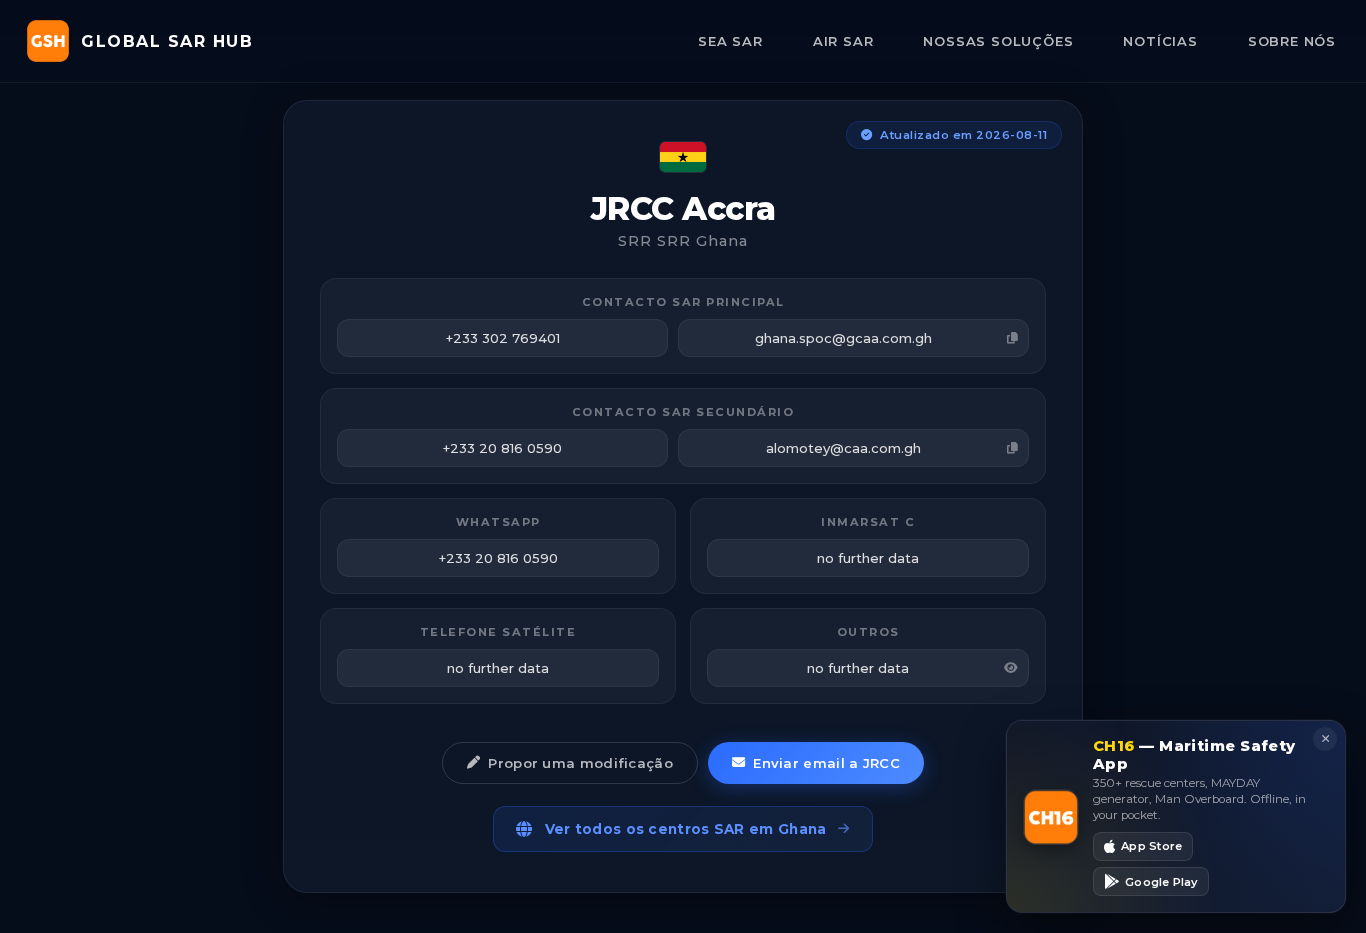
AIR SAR (843, 41)
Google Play (1161, 881)
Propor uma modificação (580, 763)
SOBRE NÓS (1292, 41)
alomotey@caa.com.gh (843, 448)
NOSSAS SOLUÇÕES (998, 41)
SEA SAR (730, 41)
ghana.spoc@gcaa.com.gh (843, 338)
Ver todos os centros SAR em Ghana (686, 829)
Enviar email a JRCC (826, 763)
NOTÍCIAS (1160, 41)
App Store (1151, 846)
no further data (858, 668)
